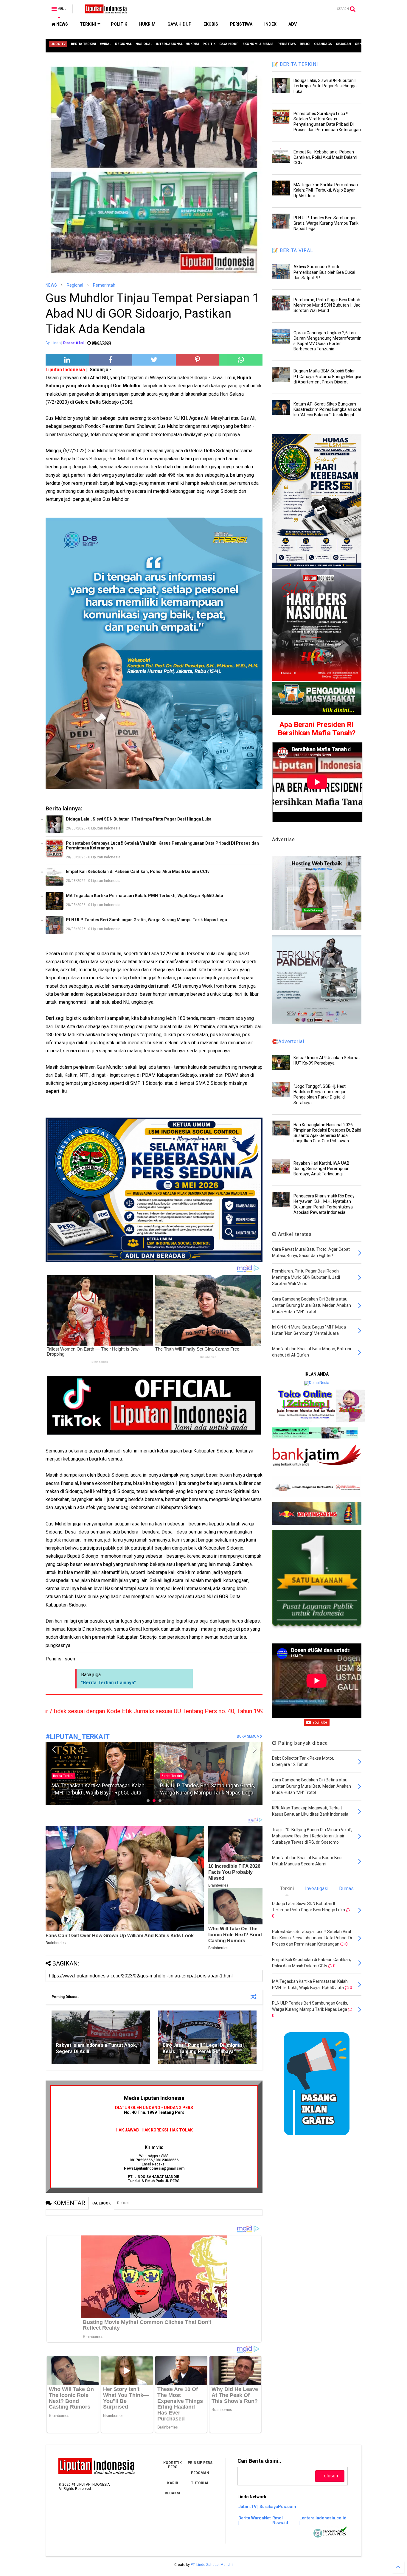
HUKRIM (147, 24)
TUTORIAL (200, 2483)
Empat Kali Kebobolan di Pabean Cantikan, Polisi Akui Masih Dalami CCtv (138, 871)
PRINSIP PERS (200, 2463)
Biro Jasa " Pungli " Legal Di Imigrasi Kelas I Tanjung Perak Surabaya (203, 2048)
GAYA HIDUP (180, 24)
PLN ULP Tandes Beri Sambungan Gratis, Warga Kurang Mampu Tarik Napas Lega (146, 920)
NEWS (62, 24)
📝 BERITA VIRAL (293, 250)
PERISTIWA (241, 24)
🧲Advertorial (288, 1041)
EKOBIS (211, 24)
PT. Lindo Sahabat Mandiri (212, 2565)
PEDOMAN (200, 2473)
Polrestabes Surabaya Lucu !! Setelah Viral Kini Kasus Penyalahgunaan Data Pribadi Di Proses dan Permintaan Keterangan (162, 846)
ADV (293, 24)
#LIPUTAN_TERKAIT (78, 1737)
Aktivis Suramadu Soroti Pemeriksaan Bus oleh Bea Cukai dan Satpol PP (324, 272)
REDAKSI (173, 2493)
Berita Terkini (63, 1776)
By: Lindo (53, 343)
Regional (75, 285)
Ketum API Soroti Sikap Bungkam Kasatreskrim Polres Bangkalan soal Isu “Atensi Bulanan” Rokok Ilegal (327, 409)
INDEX (270, 24)
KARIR (173, 2483)
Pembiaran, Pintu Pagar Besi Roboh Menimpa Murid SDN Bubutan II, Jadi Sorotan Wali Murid (327, 305)
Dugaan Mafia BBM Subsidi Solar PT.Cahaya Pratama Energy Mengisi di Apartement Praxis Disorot (327, 376)
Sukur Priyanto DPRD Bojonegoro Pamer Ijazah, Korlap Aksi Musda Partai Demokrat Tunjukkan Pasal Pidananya (207, 1786)
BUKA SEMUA (248, 1736)
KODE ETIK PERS (173, 2465)
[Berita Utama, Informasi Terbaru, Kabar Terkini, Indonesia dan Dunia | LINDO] (104, 11)
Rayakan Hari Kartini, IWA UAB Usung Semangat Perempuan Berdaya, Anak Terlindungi (321, 1169)
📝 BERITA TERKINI (295, 64)
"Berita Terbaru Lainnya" (108, 1683)
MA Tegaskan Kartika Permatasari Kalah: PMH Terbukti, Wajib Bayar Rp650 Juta (145, 896)
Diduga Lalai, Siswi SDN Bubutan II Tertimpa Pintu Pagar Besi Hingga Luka (139, 819)
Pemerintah (104, 285)
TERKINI (88, 24)
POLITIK (119, 24)
